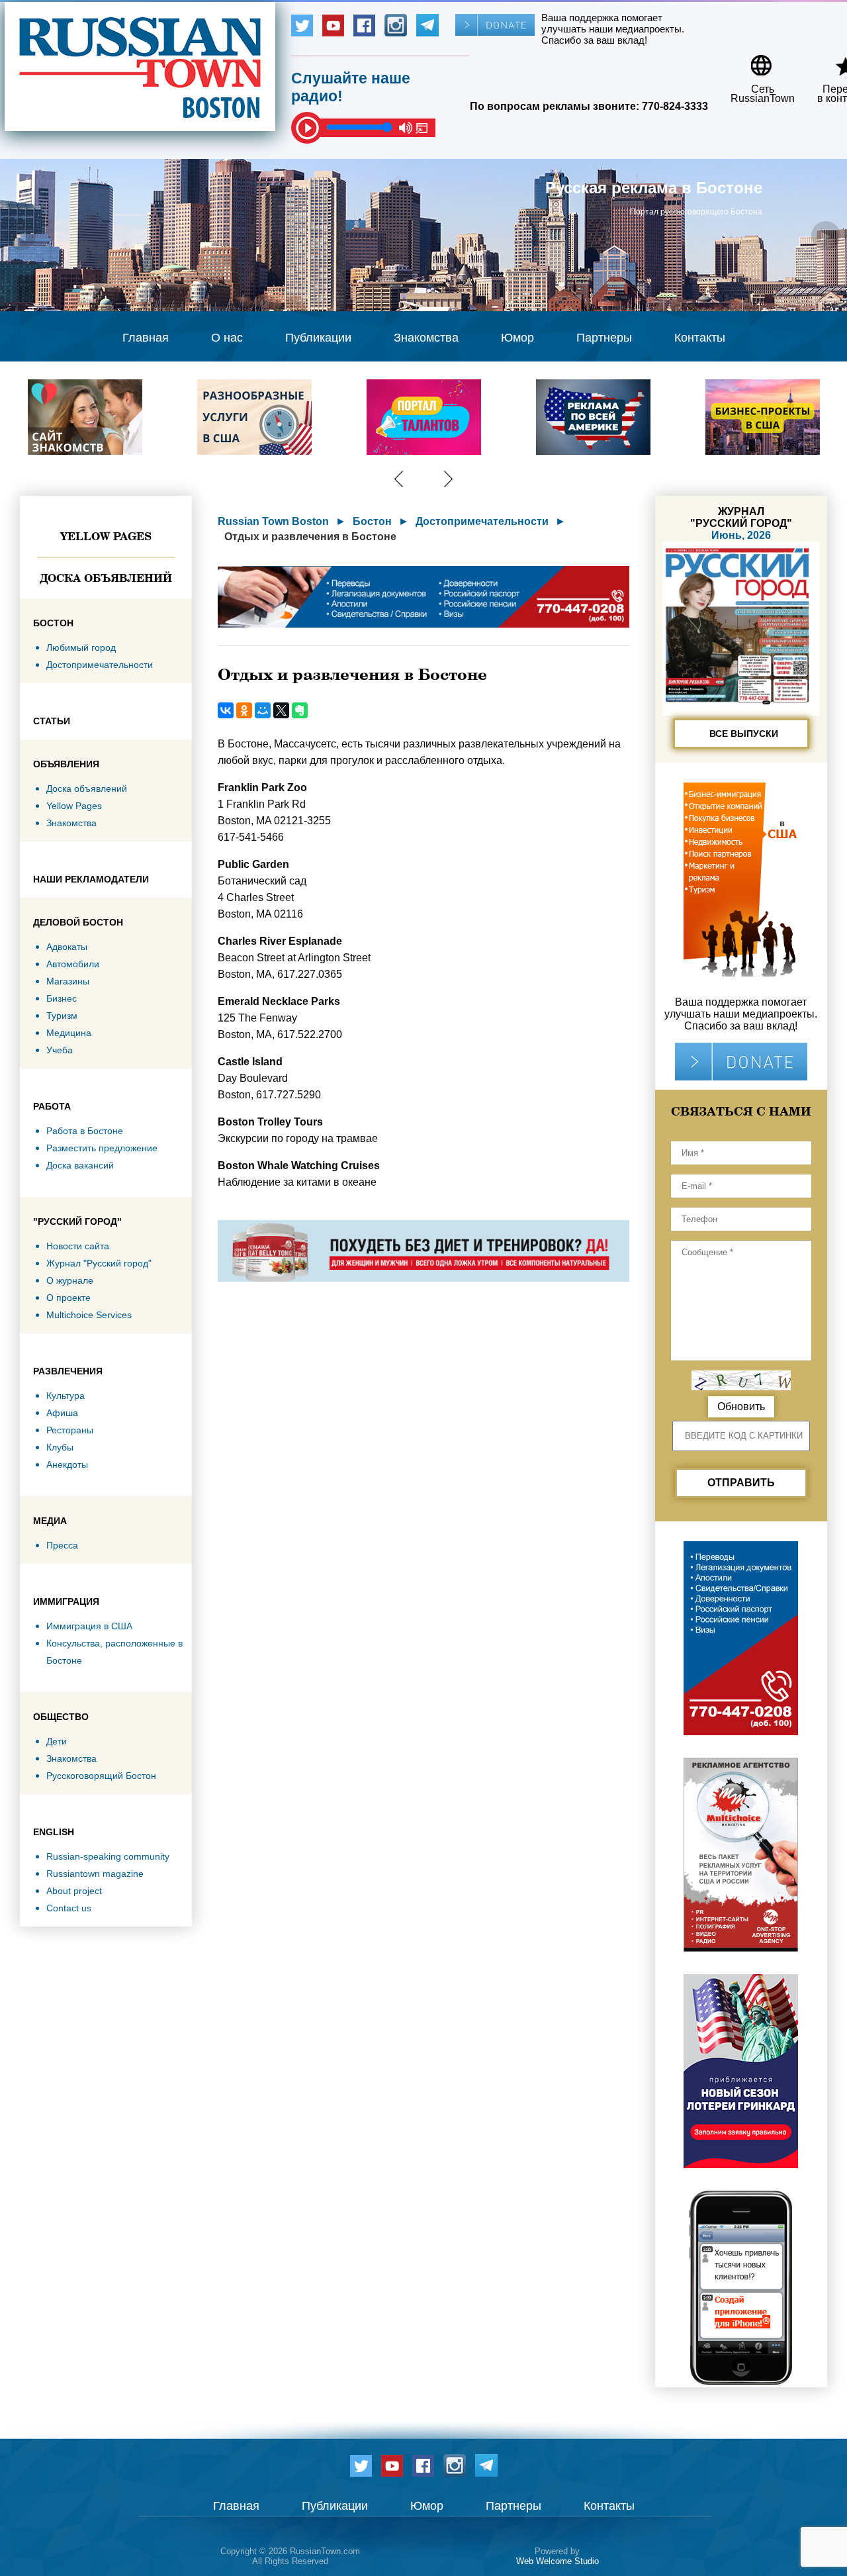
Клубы (60, 1447)
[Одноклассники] (244, 710)
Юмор (517, 338)
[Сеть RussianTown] (754, 61)
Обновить (741, 1407)
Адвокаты (67, 947)
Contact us (69, 1908)
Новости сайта (78, 1246)
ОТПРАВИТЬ (741, 1483)
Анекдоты (67, 1464)
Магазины (68, 981)
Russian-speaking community (108, 1856)
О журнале (70, 1280)
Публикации (318, 338)
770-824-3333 (675, 106)
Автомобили (73, 964)
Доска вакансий (80, 1165)
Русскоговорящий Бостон (101, 1776)
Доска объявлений (106, 578)
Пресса (62, 1545)
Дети (57, 1741)
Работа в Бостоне (85, 1131)
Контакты (700, 338)
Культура (66, 1396)
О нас (227, 338)
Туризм (62, 1016)
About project (74, 1891)
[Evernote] (300, 710)
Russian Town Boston (273, 521)
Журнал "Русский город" (99, 1263)
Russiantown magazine (95, 1874)
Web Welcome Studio (557, 2561)
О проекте (68, 1298)
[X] (281, 710)
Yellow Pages (106, 536)
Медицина (69, 1033)
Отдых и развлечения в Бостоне (310, 537)
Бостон (372, 521)
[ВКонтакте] (226, 710)
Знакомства (426, 338)
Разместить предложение (102, 1148)
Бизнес (62, 998)
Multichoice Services (89, 1315)
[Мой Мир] (263, 710)
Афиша (62, 1413)
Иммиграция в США (89, 1626)
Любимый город (81, 647)
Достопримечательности (100, 665)
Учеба (60, 1050)
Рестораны (70, 1430)
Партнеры (604, 338)
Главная (146, 338)
